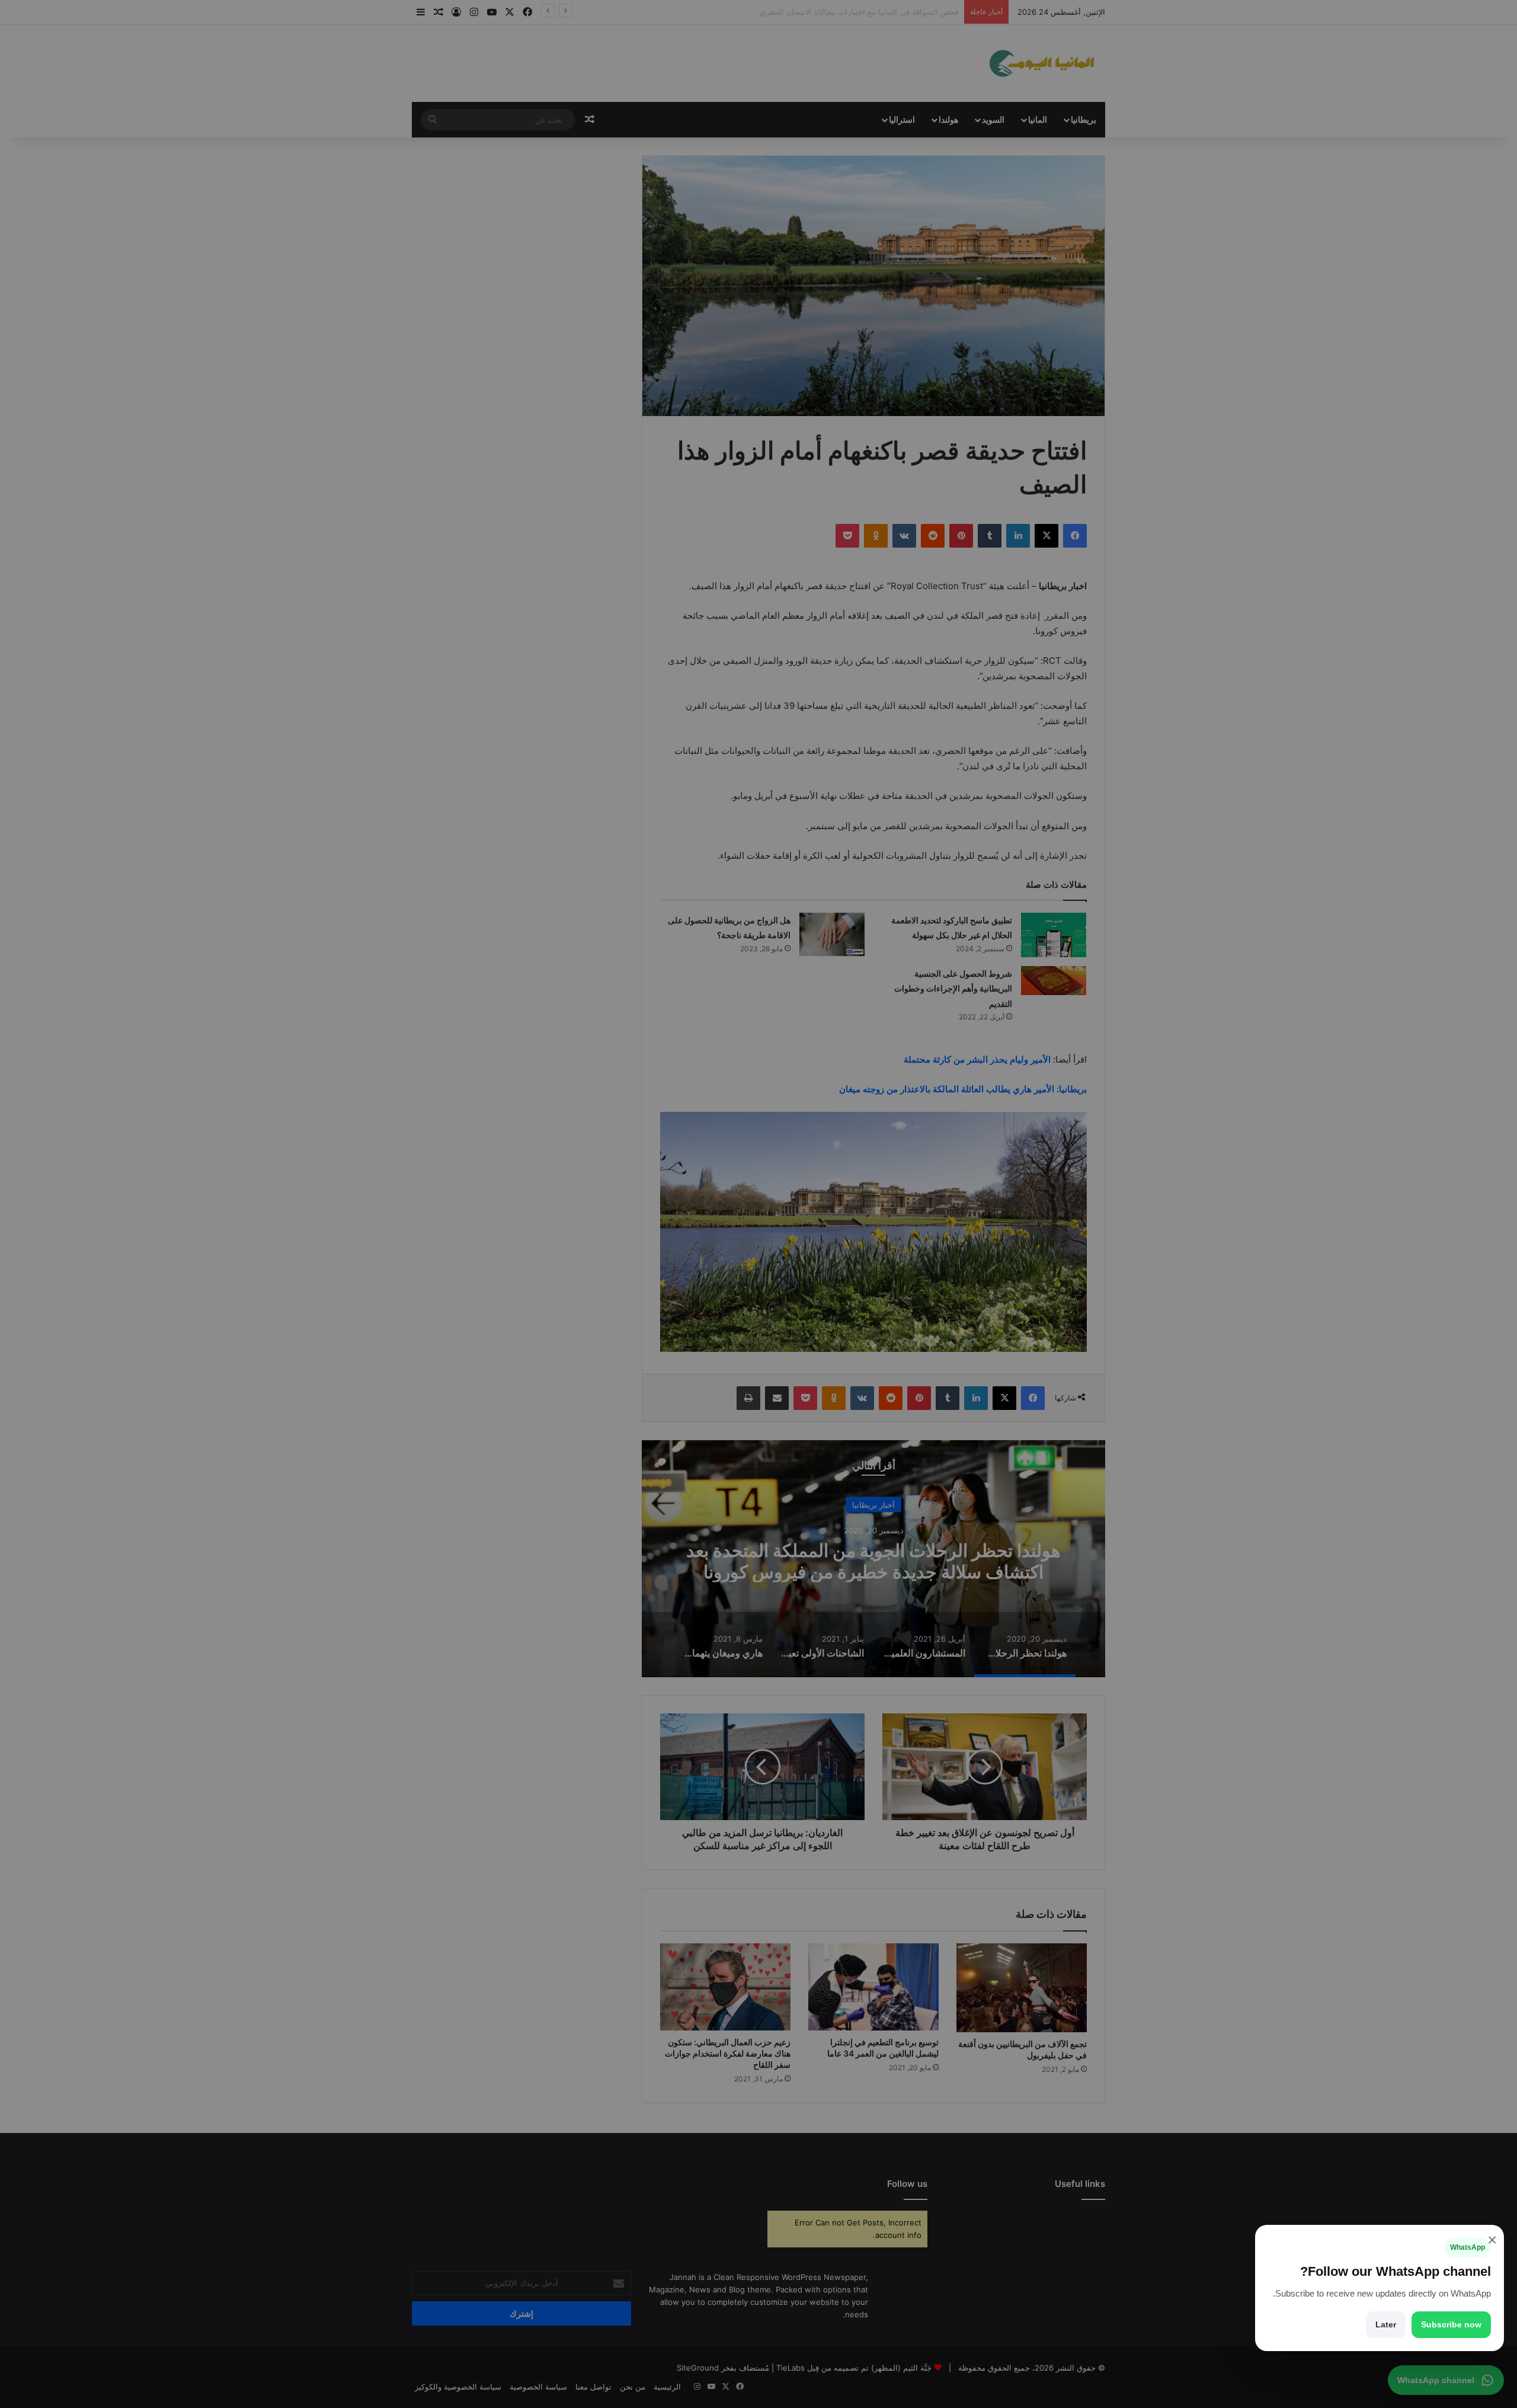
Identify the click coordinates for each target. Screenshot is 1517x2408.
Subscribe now (1451, 2324)
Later (1386, 2324)
